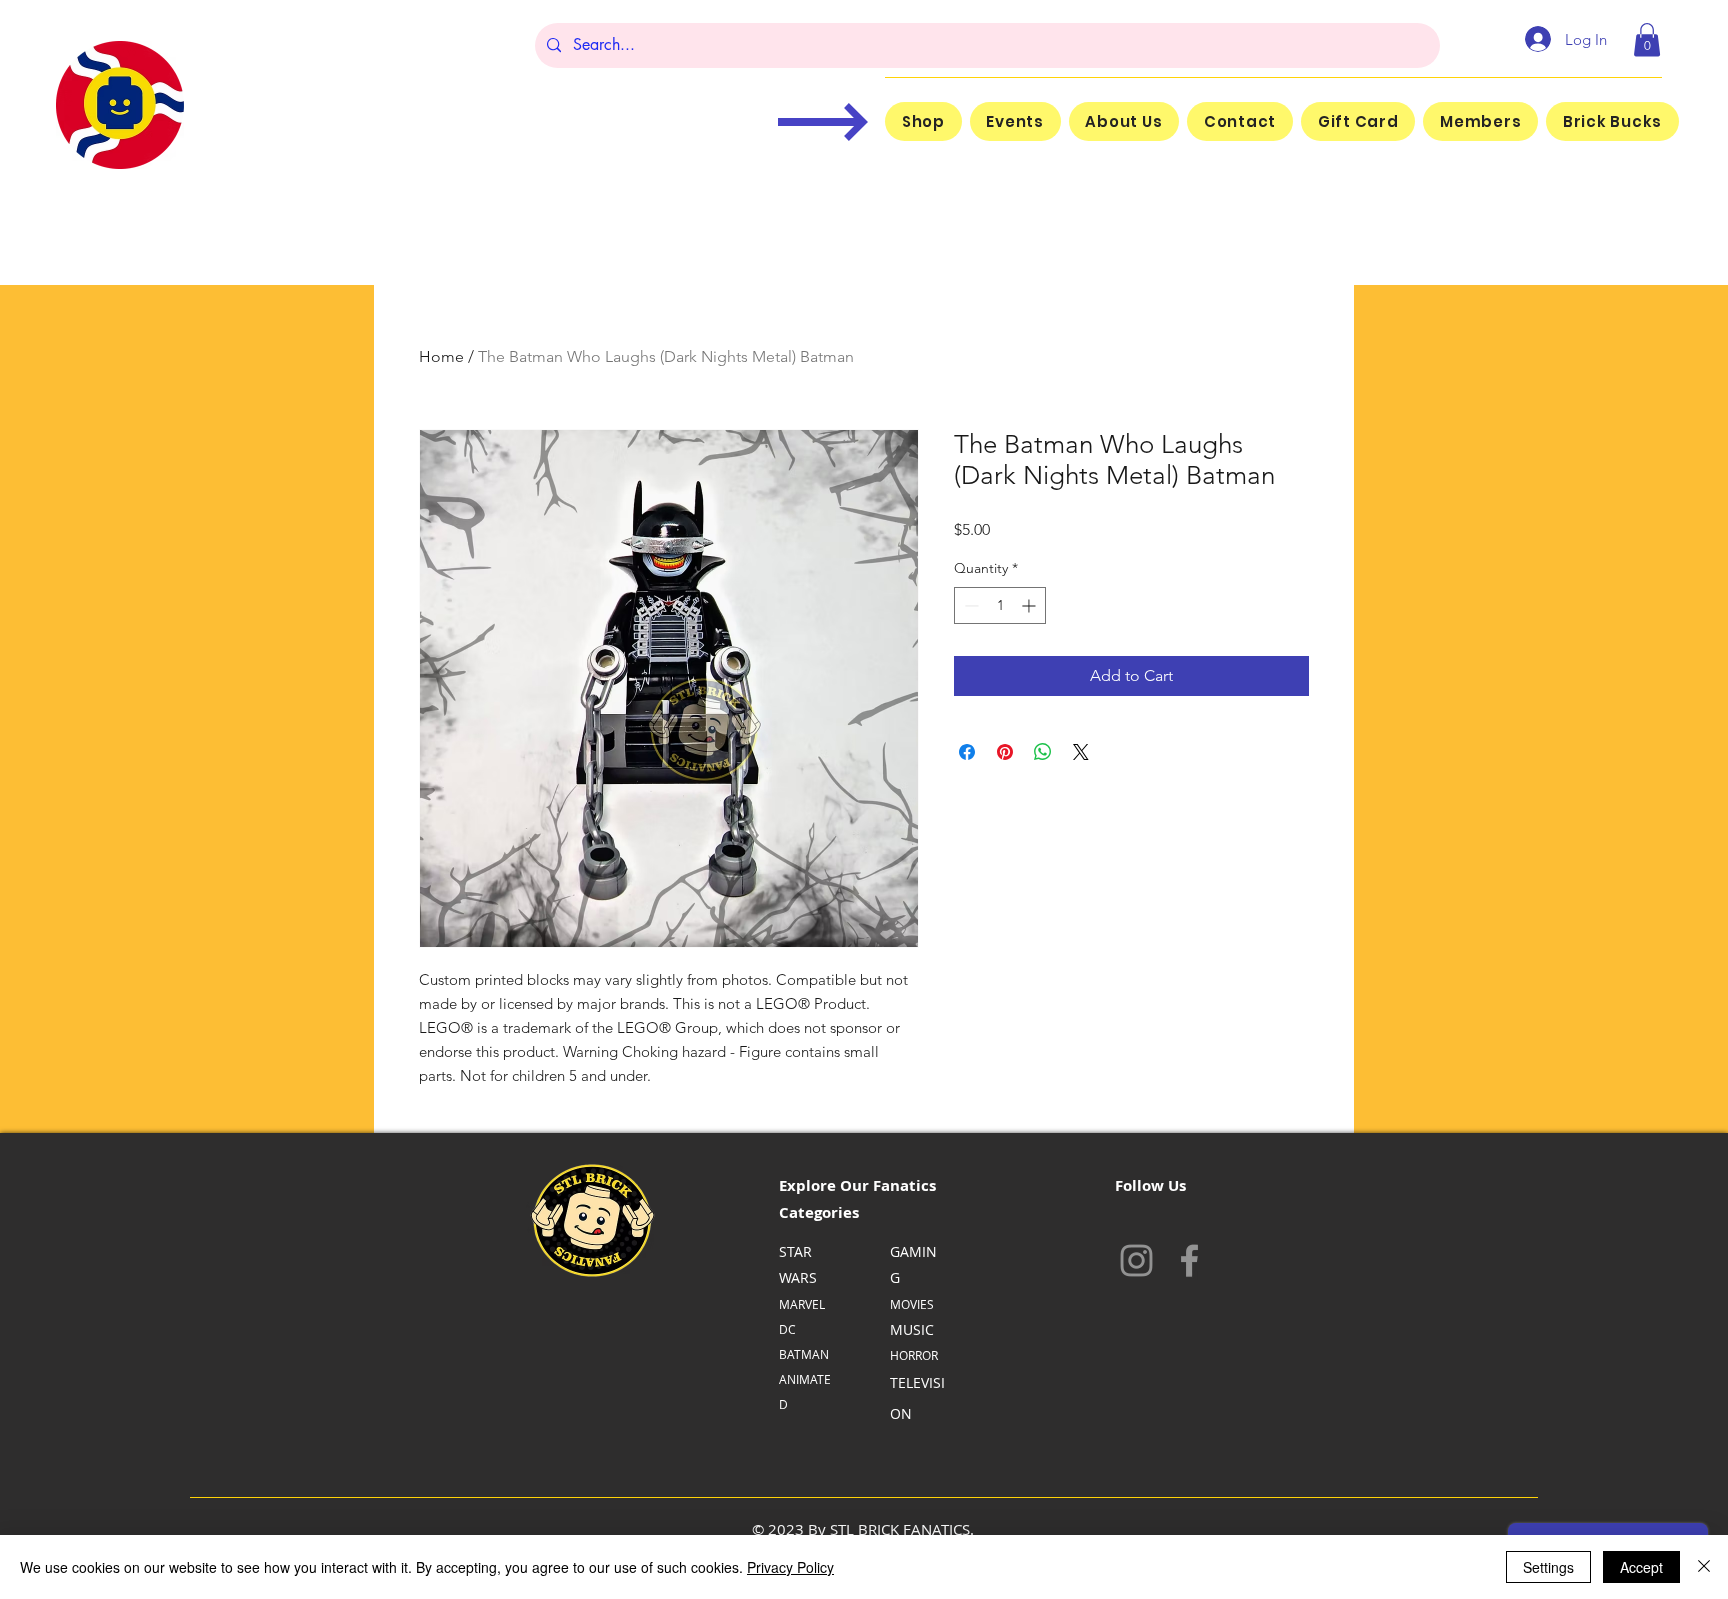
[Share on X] (1081, 752)
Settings (1548, 1567)
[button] (1647, 39)
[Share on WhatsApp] (1043, 752)
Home (441, 356)
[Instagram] (1136, 1260)
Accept (1641, 1567)
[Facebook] (1189, 1260)
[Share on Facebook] (967, 752)
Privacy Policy (790, 1567)
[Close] (1704, 1567)
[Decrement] (969, 605)
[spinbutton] (1000, 605)
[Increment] (1030, 605)
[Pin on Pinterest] (1005, 752)
